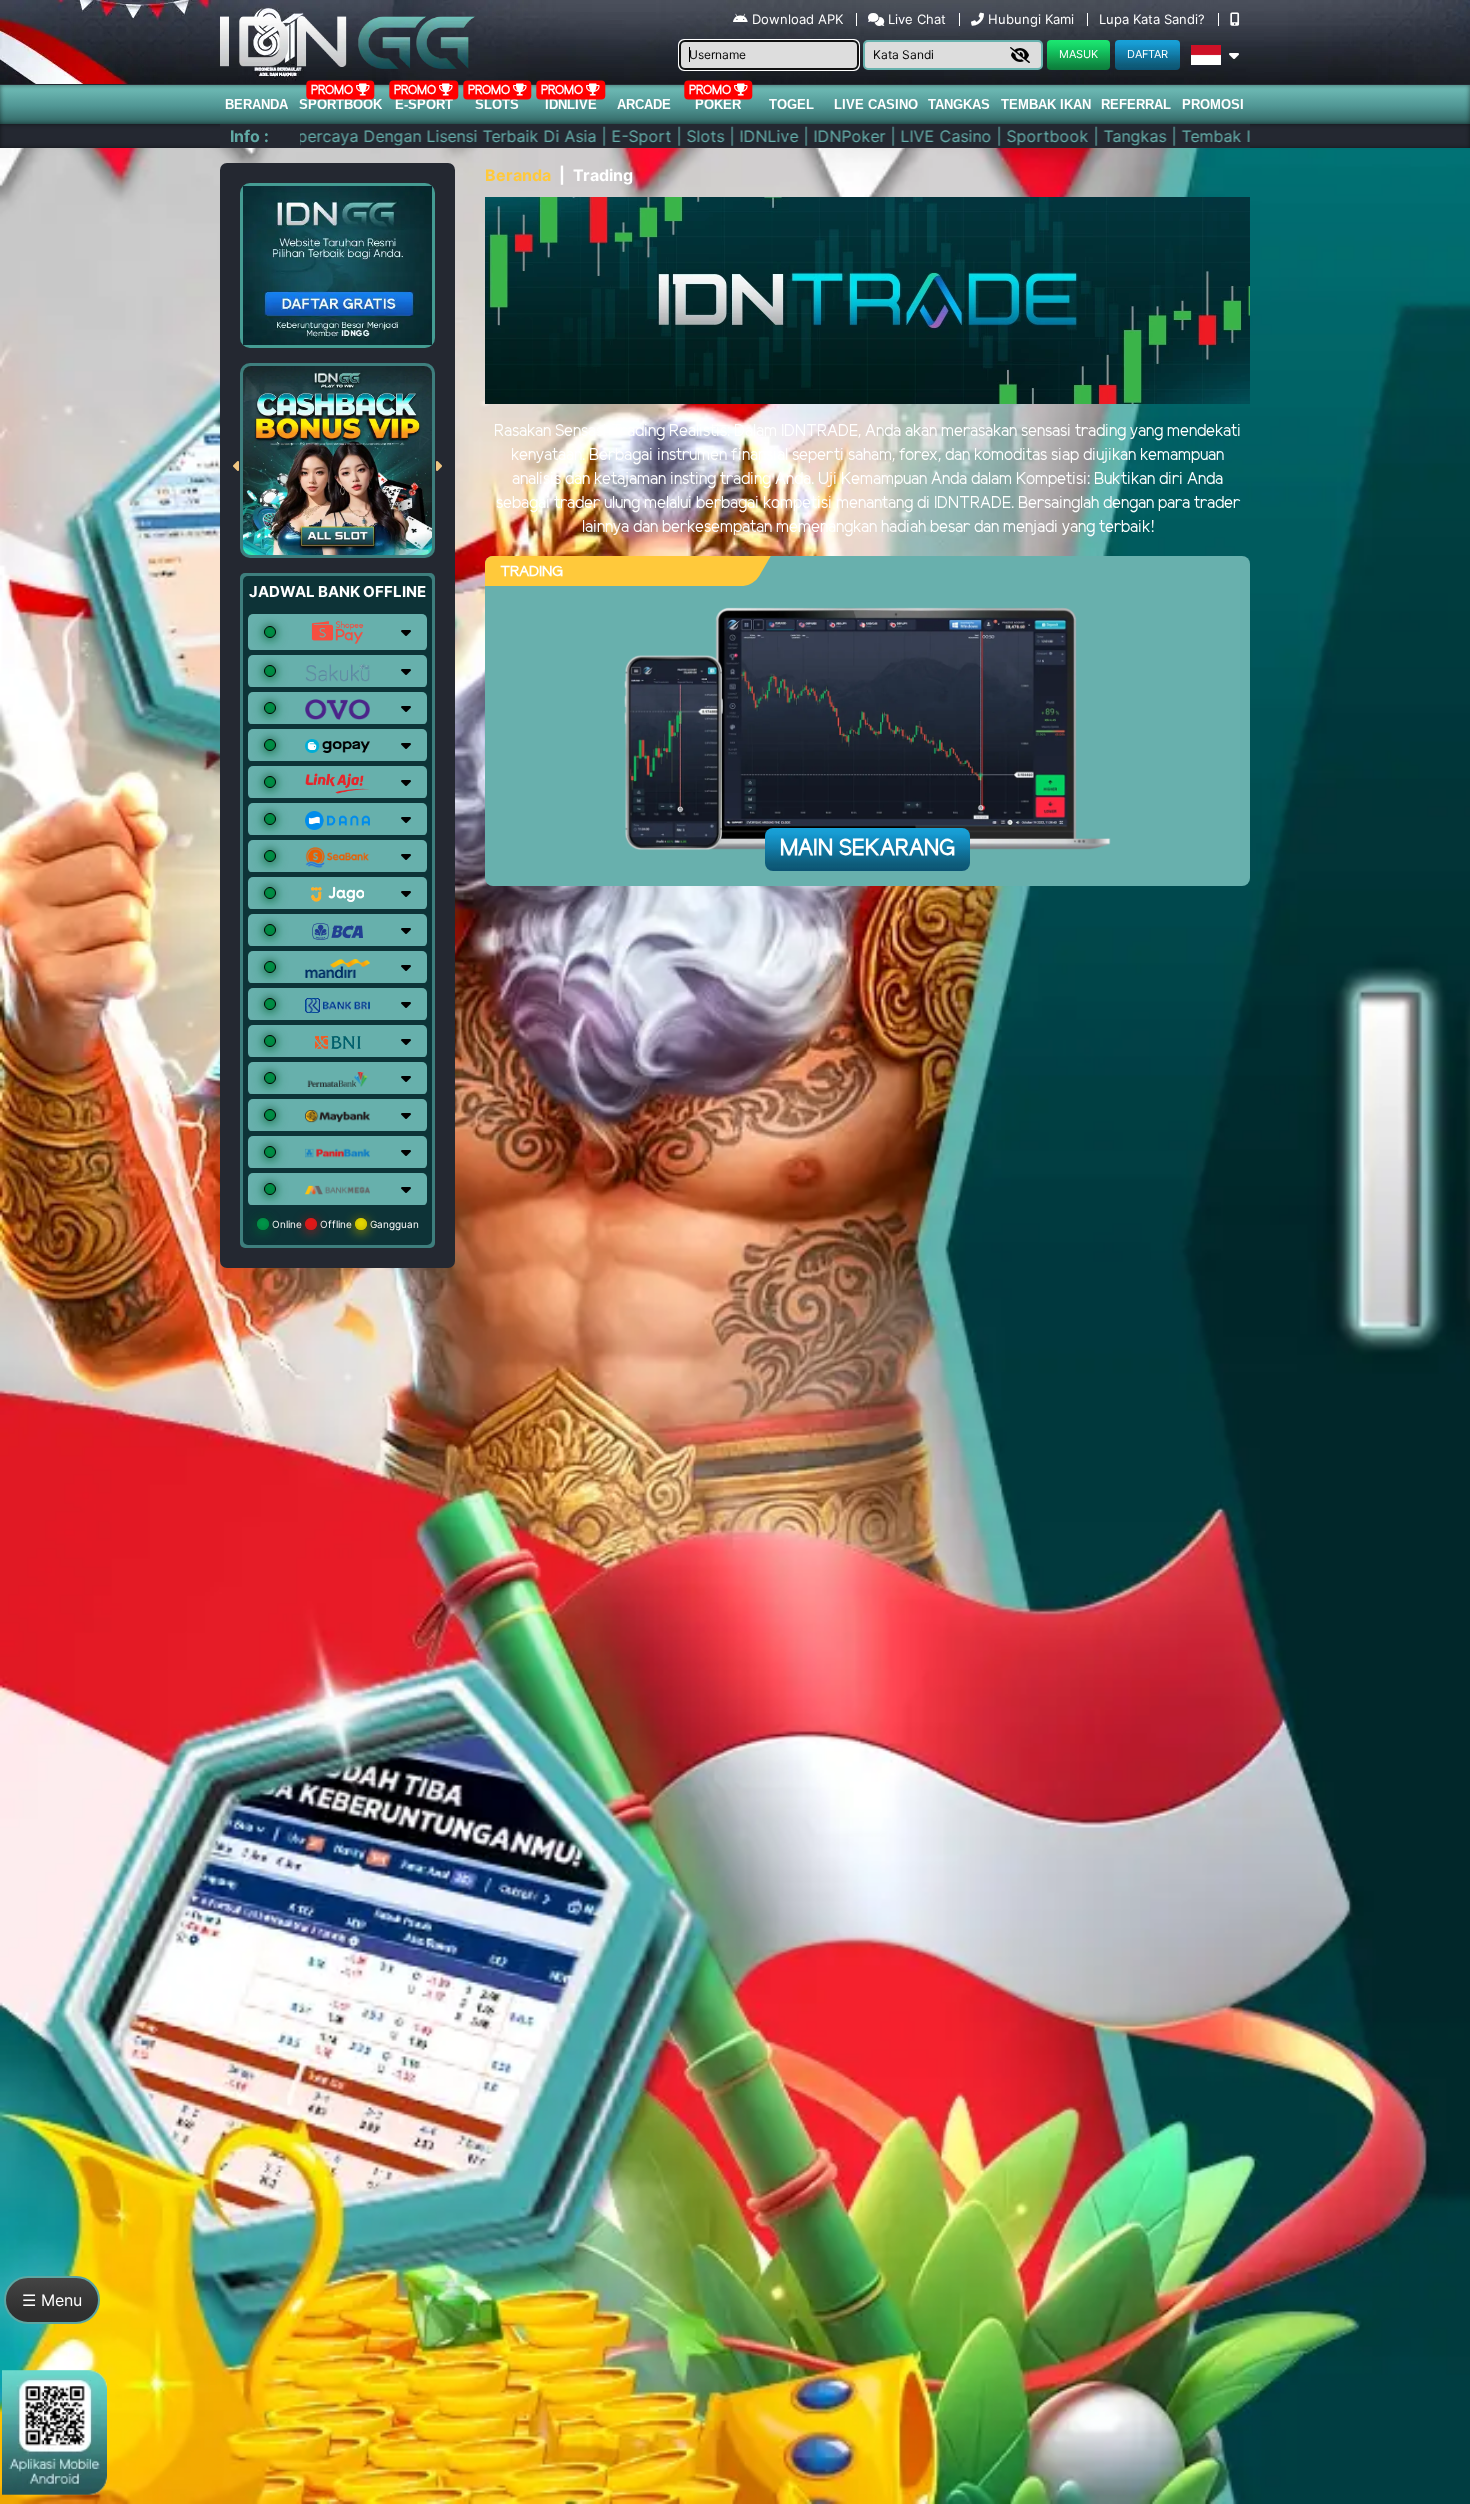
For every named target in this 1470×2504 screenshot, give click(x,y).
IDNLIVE (571, 104)
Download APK (797, 19)
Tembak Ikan (1046, 104)
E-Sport (424, 104)
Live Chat (915, 19)
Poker (718, 104)
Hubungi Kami (1031, 19)
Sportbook (340, 104)
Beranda (256, 104)
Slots (497, 104)
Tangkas (959, 104)
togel (791, 104)
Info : (249, 136)
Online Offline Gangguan (344, 1224)
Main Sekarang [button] (867, 849)
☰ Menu (52, 2300)
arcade (644, 104)
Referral (1136, 104)
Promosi (1213, 104)
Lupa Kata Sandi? (1154, 19)
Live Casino (876, 104)
